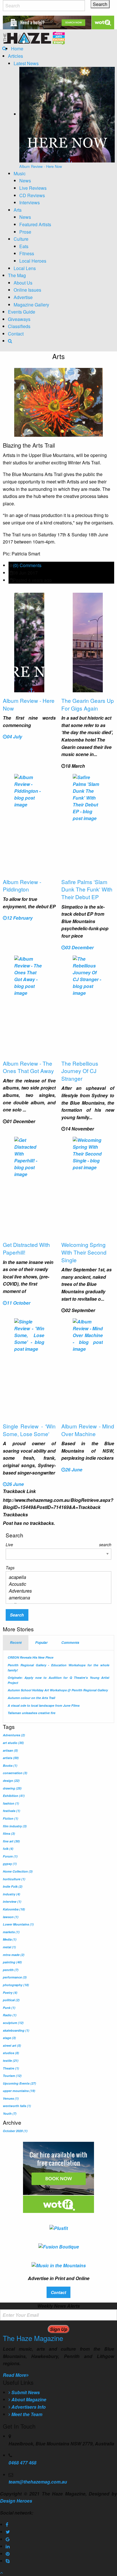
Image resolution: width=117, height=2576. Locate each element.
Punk (9, 2008)
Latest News (26, 63)
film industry (15, 1826)
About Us (23, 283)
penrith (11, 1970)
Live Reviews (33, 188)
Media (10, 1939)
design (11, 1781)
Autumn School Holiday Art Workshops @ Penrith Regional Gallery (58, 1690)
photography (16, 1985)
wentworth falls (17, 2106)
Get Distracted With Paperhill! (26, 1248)
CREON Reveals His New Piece (31, 1657)
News (25, 181)
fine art (11, 1841)
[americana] (56, 1598)
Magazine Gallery (31, 305)
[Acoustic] (56, 1584)
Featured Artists (35, 224)
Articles (15, 56)
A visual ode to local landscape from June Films (44, 1705)
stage (9, 2038)
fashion (11, 1803)
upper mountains (19, 2091)
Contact (16, 334)
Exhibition (14, 1796)
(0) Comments (27, 565)
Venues (11, 2098)
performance (15, 1977)
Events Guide (22, 312)
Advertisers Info (28, 2407)
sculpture (13, 2023)
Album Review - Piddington (22, 886)
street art (12, 2045)
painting (12, 1962)
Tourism (12, 2076)
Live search (58, 1545)
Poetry (10, 1993)
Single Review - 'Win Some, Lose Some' (29, 1430)
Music (20, 173)
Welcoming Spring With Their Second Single (84, 1252)
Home (17, 49)
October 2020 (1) (15, 2131)
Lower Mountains (18, 1924)
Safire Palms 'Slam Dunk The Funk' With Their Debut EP (87, 889)
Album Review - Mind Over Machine (88, 1430)
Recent (16, 1643)
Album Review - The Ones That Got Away (28, 1067)
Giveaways (19, 319)
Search (17, 1615)
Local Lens (25, 268)
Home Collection (18, 1871)
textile (11, 2061)
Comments (70, 1643)
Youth (10, 2113)
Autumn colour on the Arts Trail (31, 1698)
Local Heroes (33, 261)
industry (12, 1894)
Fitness (27, 253)
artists (11, 1758)
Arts (18, 210)
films (9, 1833)
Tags (10, 1568)
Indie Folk (13, 1886)
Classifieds (19, 326)
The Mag (17, 275)
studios (11, 2053)
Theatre (11, 2068)
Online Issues (27, 290)
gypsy (10, 1864)
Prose (25, 232)
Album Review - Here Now (29, 704)
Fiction (11, 1818)
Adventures (14, 1735)
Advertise (23, 297)
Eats (24, 246)
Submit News (25, 2392)
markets (11, 1932)
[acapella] (56, 1577)
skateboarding (16, 2030)
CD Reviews (32, 195)
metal (9, 1947)
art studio (13, 1743)
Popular (41, 1643)
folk (8, 1849)
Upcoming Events (19, 2083)
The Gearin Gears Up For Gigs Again (88, 704)
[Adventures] (56, 1591)
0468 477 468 (22, 2463)
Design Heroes (16, 2501)
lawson (11, 1917)
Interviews (30, 202)
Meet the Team (26, 2414)
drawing (12, 1788)
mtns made (14, 1955)
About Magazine (28, 2399)
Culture (21, 239)
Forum (10, 1856)
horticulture (14, 1879)
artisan (10, 1750)
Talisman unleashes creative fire (32, 1713)
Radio (10, 2015)
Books (10, 1765)
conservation (15, 1773)
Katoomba (14, 1909)
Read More (14, 2375)
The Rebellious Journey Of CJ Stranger (80, 1071)
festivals (12, 1811)
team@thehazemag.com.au (38, 2482)
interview (12, 1901)
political (11, 2000)
